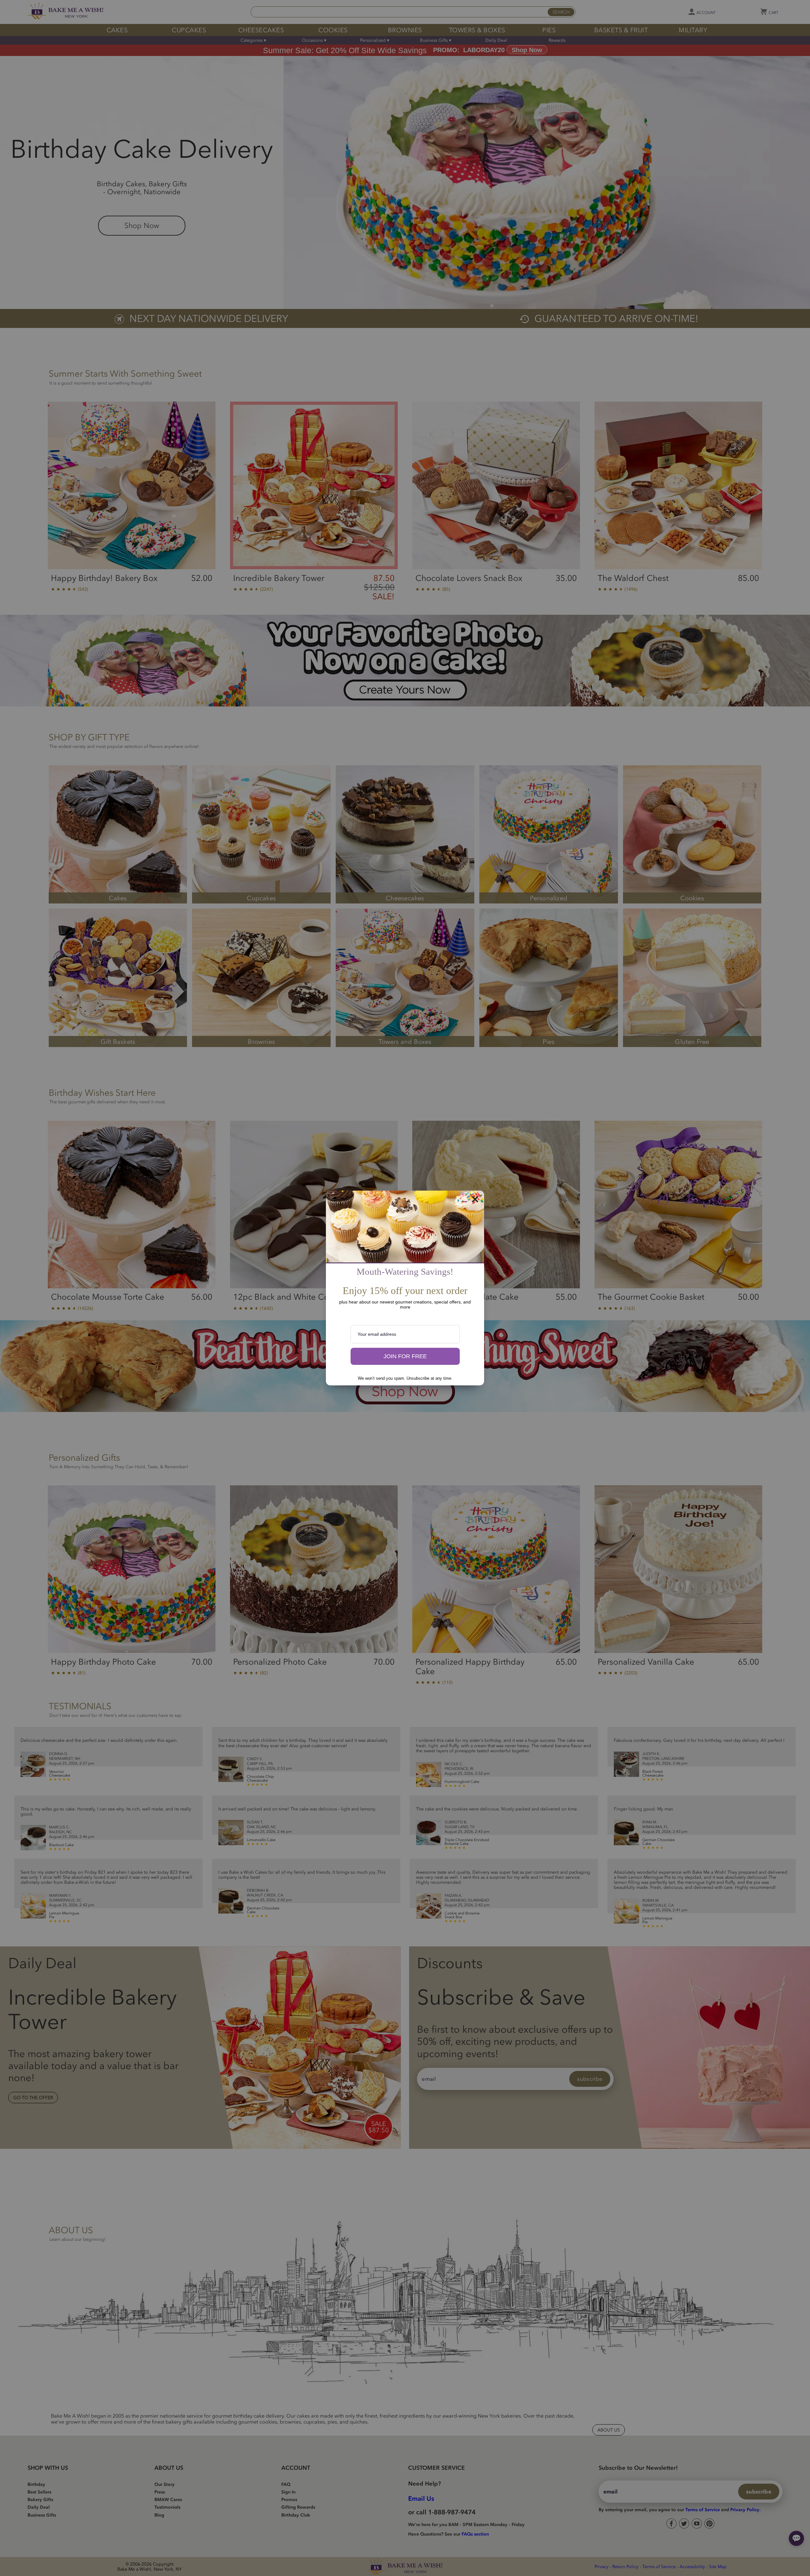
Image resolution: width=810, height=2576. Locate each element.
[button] (405, 1356)
